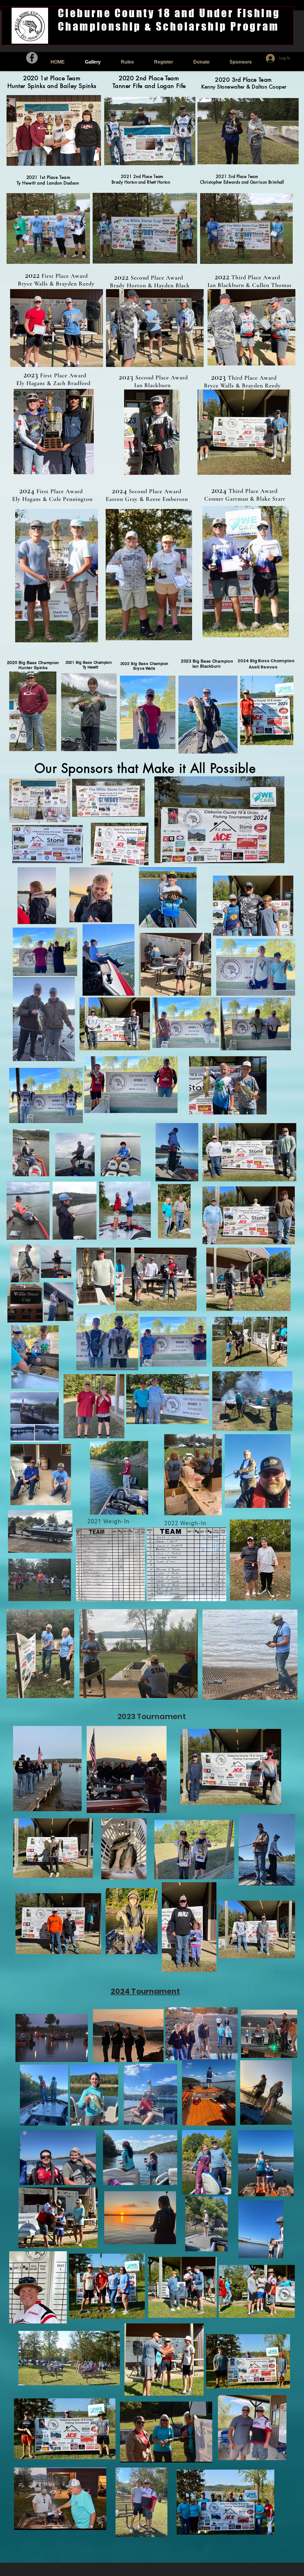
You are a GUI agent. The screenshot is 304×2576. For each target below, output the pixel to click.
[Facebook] (32, 58)
